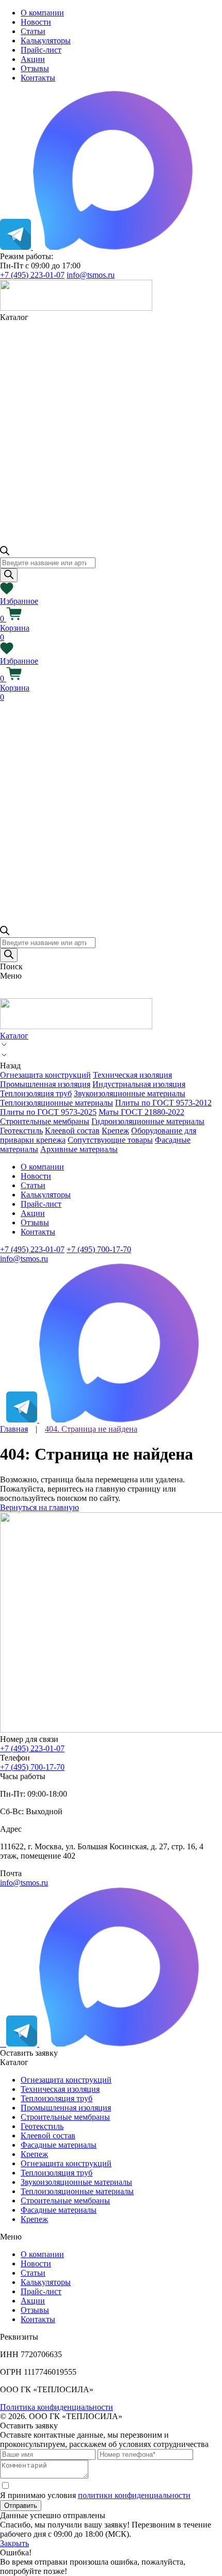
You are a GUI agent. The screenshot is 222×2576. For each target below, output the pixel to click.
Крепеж (115, 1131)
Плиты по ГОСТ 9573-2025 (48, 1112)
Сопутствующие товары (110, 1140)
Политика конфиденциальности (57, 2407)
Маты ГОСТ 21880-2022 (141, 1112)
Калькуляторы (46, 41)
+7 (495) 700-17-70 (99, 1249)
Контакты (38, 78)
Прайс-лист (41, 50)
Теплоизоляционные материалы (57, 1103)
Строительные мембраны (45, 1121)
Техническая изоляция (132, 1075)
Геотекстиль (21, 1131)
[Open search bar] (5, 553)
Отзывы (35, 68)
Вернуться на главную (39, 1507)
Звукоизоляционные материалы (130, 1093)
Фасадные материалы (59, 2145)
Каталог (14, 1036)
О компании (42, 13)
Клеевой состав (72, 1131)
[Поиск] (9, 575)
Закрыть (14, 2543)
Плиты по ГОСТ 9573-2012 (163, 1103)
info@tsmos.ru (91, 275)
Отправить (21, 2506)
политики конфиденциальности (134, 2495)
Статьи (33, 31)
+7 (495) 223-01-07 (32, 275)
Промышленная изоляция (45, 1084)
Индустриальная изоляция (139, 1084)
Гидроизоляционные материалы (148, 1121)
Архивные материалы (79, 1149)
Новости (36, 22)
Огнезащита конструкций (45, 1075)
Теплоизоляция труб (36, 1093)
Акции (33, 59)
